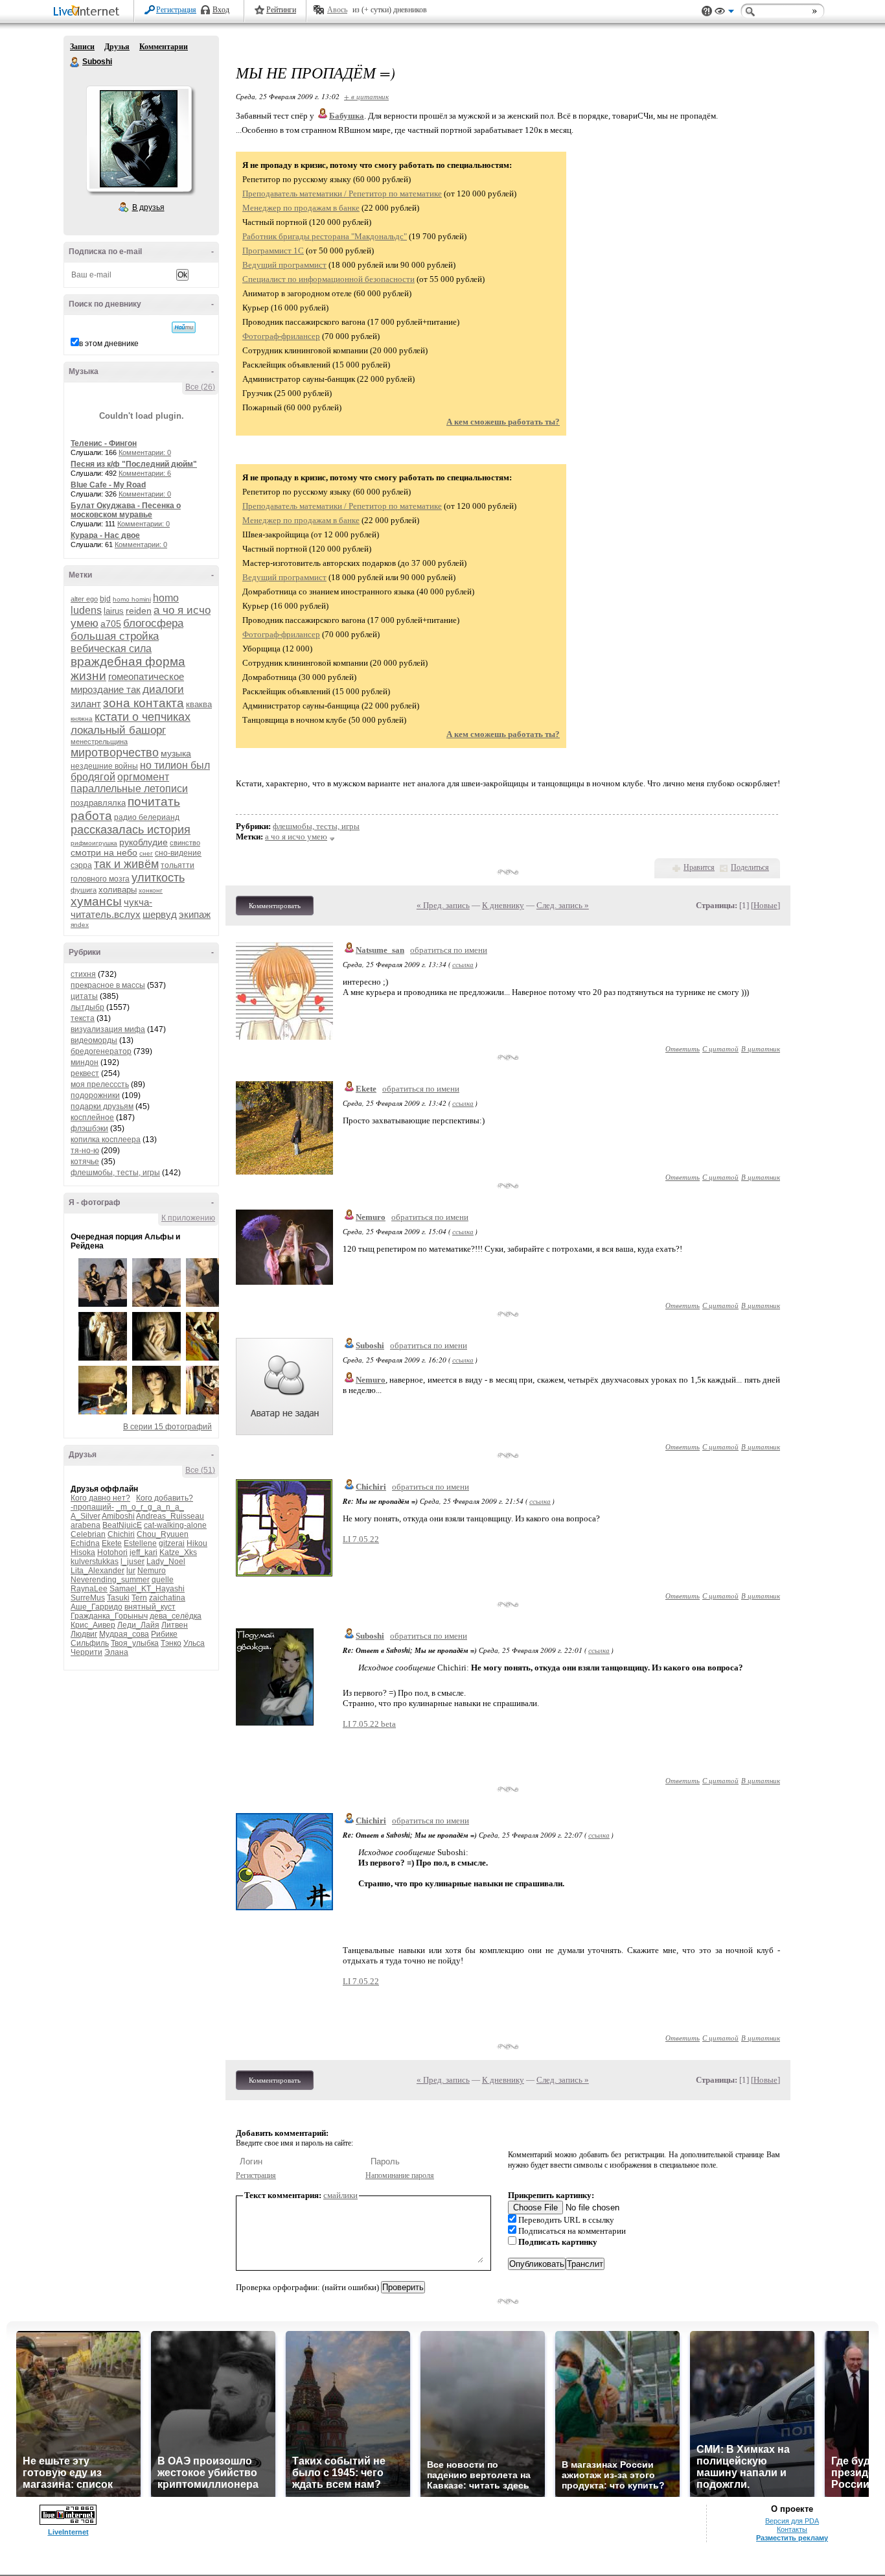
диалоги (163, 689)
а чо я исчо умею (296, 837)
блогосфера (153, 623)
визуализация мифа (108, 1029)
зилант (86, 704)
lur (131, 1571)
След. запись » (563, 905)
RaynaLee (89, 1589)
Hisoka (83, 1552)
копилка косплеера (106, 1140)
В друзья (148, 207)
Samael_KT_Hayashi (147, 1589)
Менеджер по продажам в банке (301, 208)
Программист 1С (273, 251)
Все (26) (200, 387)
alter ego (84, 599)
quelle (163, 1580)
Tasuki (118, 1598)
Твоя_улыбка (135, 1643)
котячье (85, 1162)
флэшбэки (89, 1129)
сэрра (81, 865)
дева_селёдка (176, 1616)
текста (83, 1018)
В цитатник (761, 1048)
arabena (86, 1525)
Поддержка (707, 11)
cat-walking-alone (175, 1525)
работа (91, 816)
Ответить (683, 1048)
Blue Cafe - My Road (108, 485)
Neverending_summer (110, 1580)
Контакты (792, 2529)
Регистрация (176, 10)
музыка (176, 753)
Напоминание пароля (400, 2175)
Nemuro (152, 1571)
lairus (114, 611)
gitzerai (172, 1543)
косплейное (92, 1118)
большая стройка (115, 636)
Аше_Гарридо (97, 1607)
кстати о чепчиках (143, 717)
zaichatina (167, 1598)
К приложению (188, 1218)
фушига (84, 890)
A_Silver (86, 1516)
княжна (82, 719)
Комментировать (275, 906)
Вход (221, 10)
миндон (85, 1062)
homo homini (132, 599)
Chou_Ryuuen (163, 1534)
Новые (765, 905)
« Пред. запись (443, 905)
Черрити (86, 1652)
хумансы (96, 901)
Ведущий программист (284, 265)
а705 (111, 624)
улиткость (158, 878)
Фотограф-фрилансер (281, 336)
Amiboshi (118, 1516)
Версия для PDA (792, 2521)
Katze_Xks (178, 1552)
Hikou (197, 1543)
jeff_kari (144, 1552)
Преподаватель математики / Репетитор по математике (342, 193)
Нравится (699, 867)
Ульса (194, 1643)
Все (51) (200, 1470)
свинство (185, 843)
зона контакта (144, 703)
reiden (139, 611)
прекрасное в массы (108, 985)
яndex (80, 925)
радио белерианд (147, 817)
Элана (116, 1652)
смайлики (340, 2195)
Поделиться (750, 867)
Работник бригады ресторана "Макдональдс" (325, 236)
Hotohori (112, 1552)
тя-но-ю (85, 1151)
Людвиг (84, 1634)
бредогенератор (101, 1051)
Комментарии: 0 (145, 452)
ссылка (463, 964)
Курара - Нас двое (105, 535)
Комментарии (164, 47)
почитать (154, 802)
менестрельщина (99, 742)
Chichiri (121, 1534)
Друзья (117, 47)
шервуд (160, 914)
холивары (118, 890)
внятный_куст (150, 1607)
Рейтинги (281, 10)
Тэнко (171, 1643)
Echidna (85, 1543)
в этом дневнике (109, 344)
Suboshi (75, 62)
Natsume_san (380, 950)
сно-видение (178, 853)
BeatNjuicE (122, 1525)
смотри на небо (104, 852)
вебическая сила (111, 649)
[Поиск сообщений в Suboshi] (184, 327)
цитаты (84, 996)
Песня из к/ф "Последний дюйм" (134, 464)
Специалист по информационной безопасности (328, 279)
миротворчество (115, 753)
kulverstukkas (95, 1562)
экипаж (195, 914)
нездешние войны (104, 766)
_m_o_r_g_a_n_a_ (150, 1507)
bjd (105, 599)
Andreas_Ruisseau (170, 1516)
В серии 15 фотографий (167, 1427)
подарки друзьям (102, 1107)
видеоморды (94, 1040)
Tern (139, 1598)
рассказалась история (131, 830)
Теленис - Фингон (104, 443)
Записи (82, 47)
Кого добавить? (165, 1498)
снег (146, 853)
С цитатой (720, 1048)
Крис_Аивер (93, 1625)
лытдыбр (87, 1007)
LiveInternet (89, 12)
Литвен (175, 1625)
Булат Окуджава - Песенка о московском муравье (126, 510)
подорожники (95, 1095)
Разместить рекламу (792, 2538)
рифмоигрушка (94, 843)
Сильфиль (90, 1643)
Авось (337, 10)
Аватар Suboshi (139, 139)
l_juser (132, 1562)
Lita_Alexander (98, 1571)
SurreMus (88, 1598)
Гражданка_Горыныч (109, 1616)
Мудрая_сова (124, 1634)
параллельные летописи (129, 789)
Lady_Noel (166, 1562)
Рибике (164, 1634)
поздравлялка (98, 803)
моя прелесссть (100, 1084)
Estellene (140, 1543)
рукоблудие (144, 842)
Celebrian (88, 1534)
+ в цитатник (366, 96)
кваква (199, 704)
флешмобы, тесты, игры (115, 1173)
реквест (85, 1073)
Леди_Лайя (138, 1625)
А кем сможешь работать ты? (503, 422)
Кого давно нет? (100, 1498)
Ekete (112, 1543)
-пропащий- (92, 1507)
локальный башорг (118, 730)
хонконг (151, 890)
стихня (83, 974)
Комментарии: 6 (145, 473)
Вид (724, 13)
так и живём (126, 864)
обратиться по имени (449, 950)
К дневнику (503, 905)
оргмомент (143, 777)
